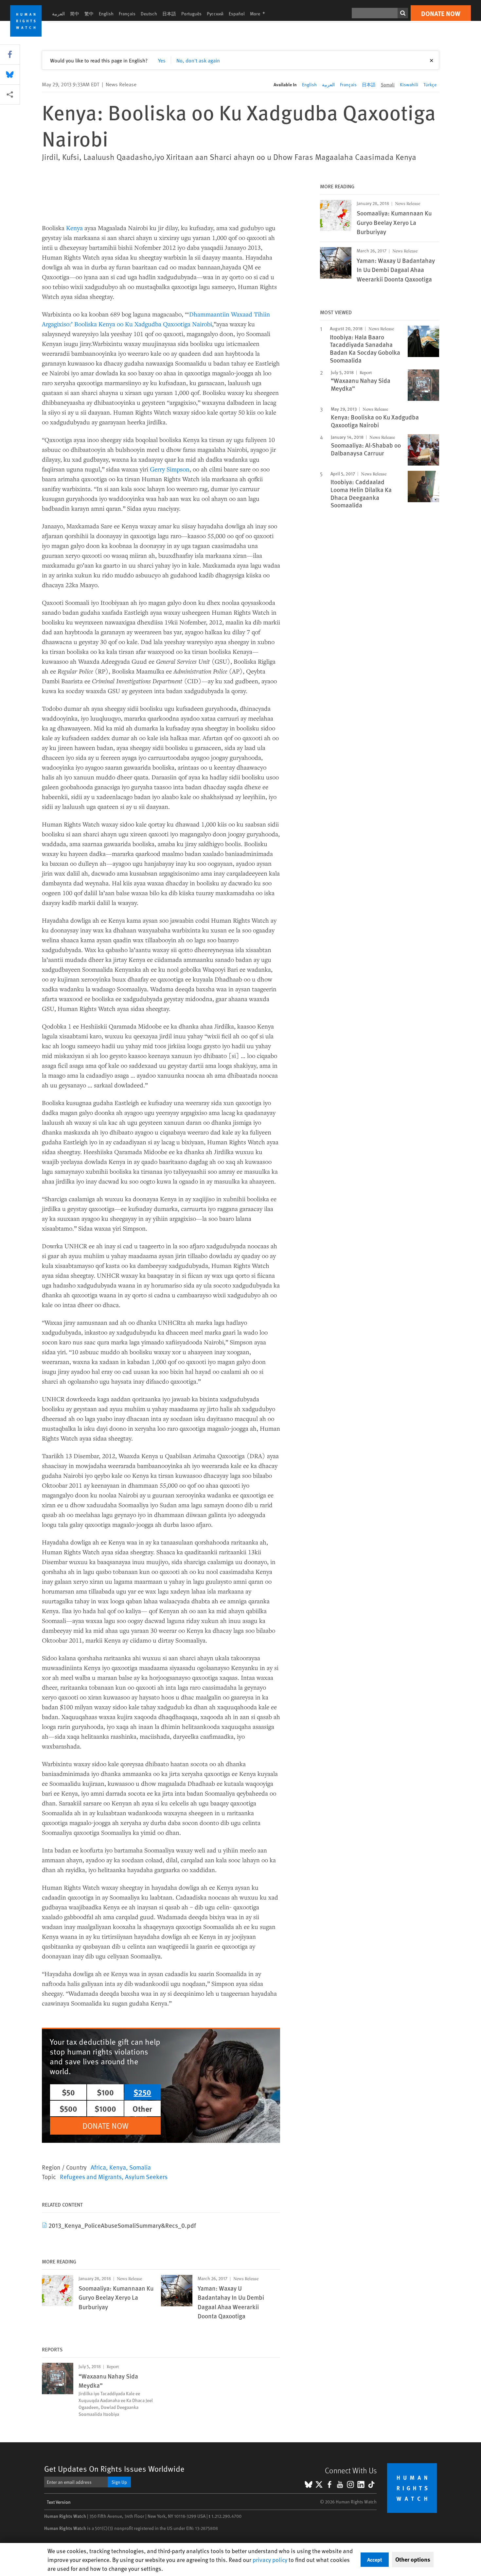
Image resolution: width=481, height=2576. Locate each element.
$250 (142, 2092)
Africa (98, 2167)
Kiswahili (409, 85)
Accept (375, 2559)
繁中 (89, 14)
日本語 (169, 14)
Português (191, 14)
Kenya (74, 228)
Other (142, 2108)
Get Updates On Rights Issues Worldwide (114, 2469)
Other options (413, 2559)
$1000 (105, 2108)
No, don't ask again (198, 60)
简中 (75, 14)
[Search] (403, 13)
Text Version (59, 2502)
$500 (68, 2108)
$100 (105, 2092)
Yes (162, 60)
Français (127, 14)
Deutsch (149, 14)
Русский (215, 14)
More (259, 14)
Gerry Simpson (170, 469)
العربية (58, 14)
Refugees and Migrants (91, 2176)
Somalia (140, 2167)
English (106, 14)
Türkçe (430, 85)
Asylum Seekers (146, 2176)
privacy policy (270, 2559)
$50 (68, 2092)
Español (237, 14)
